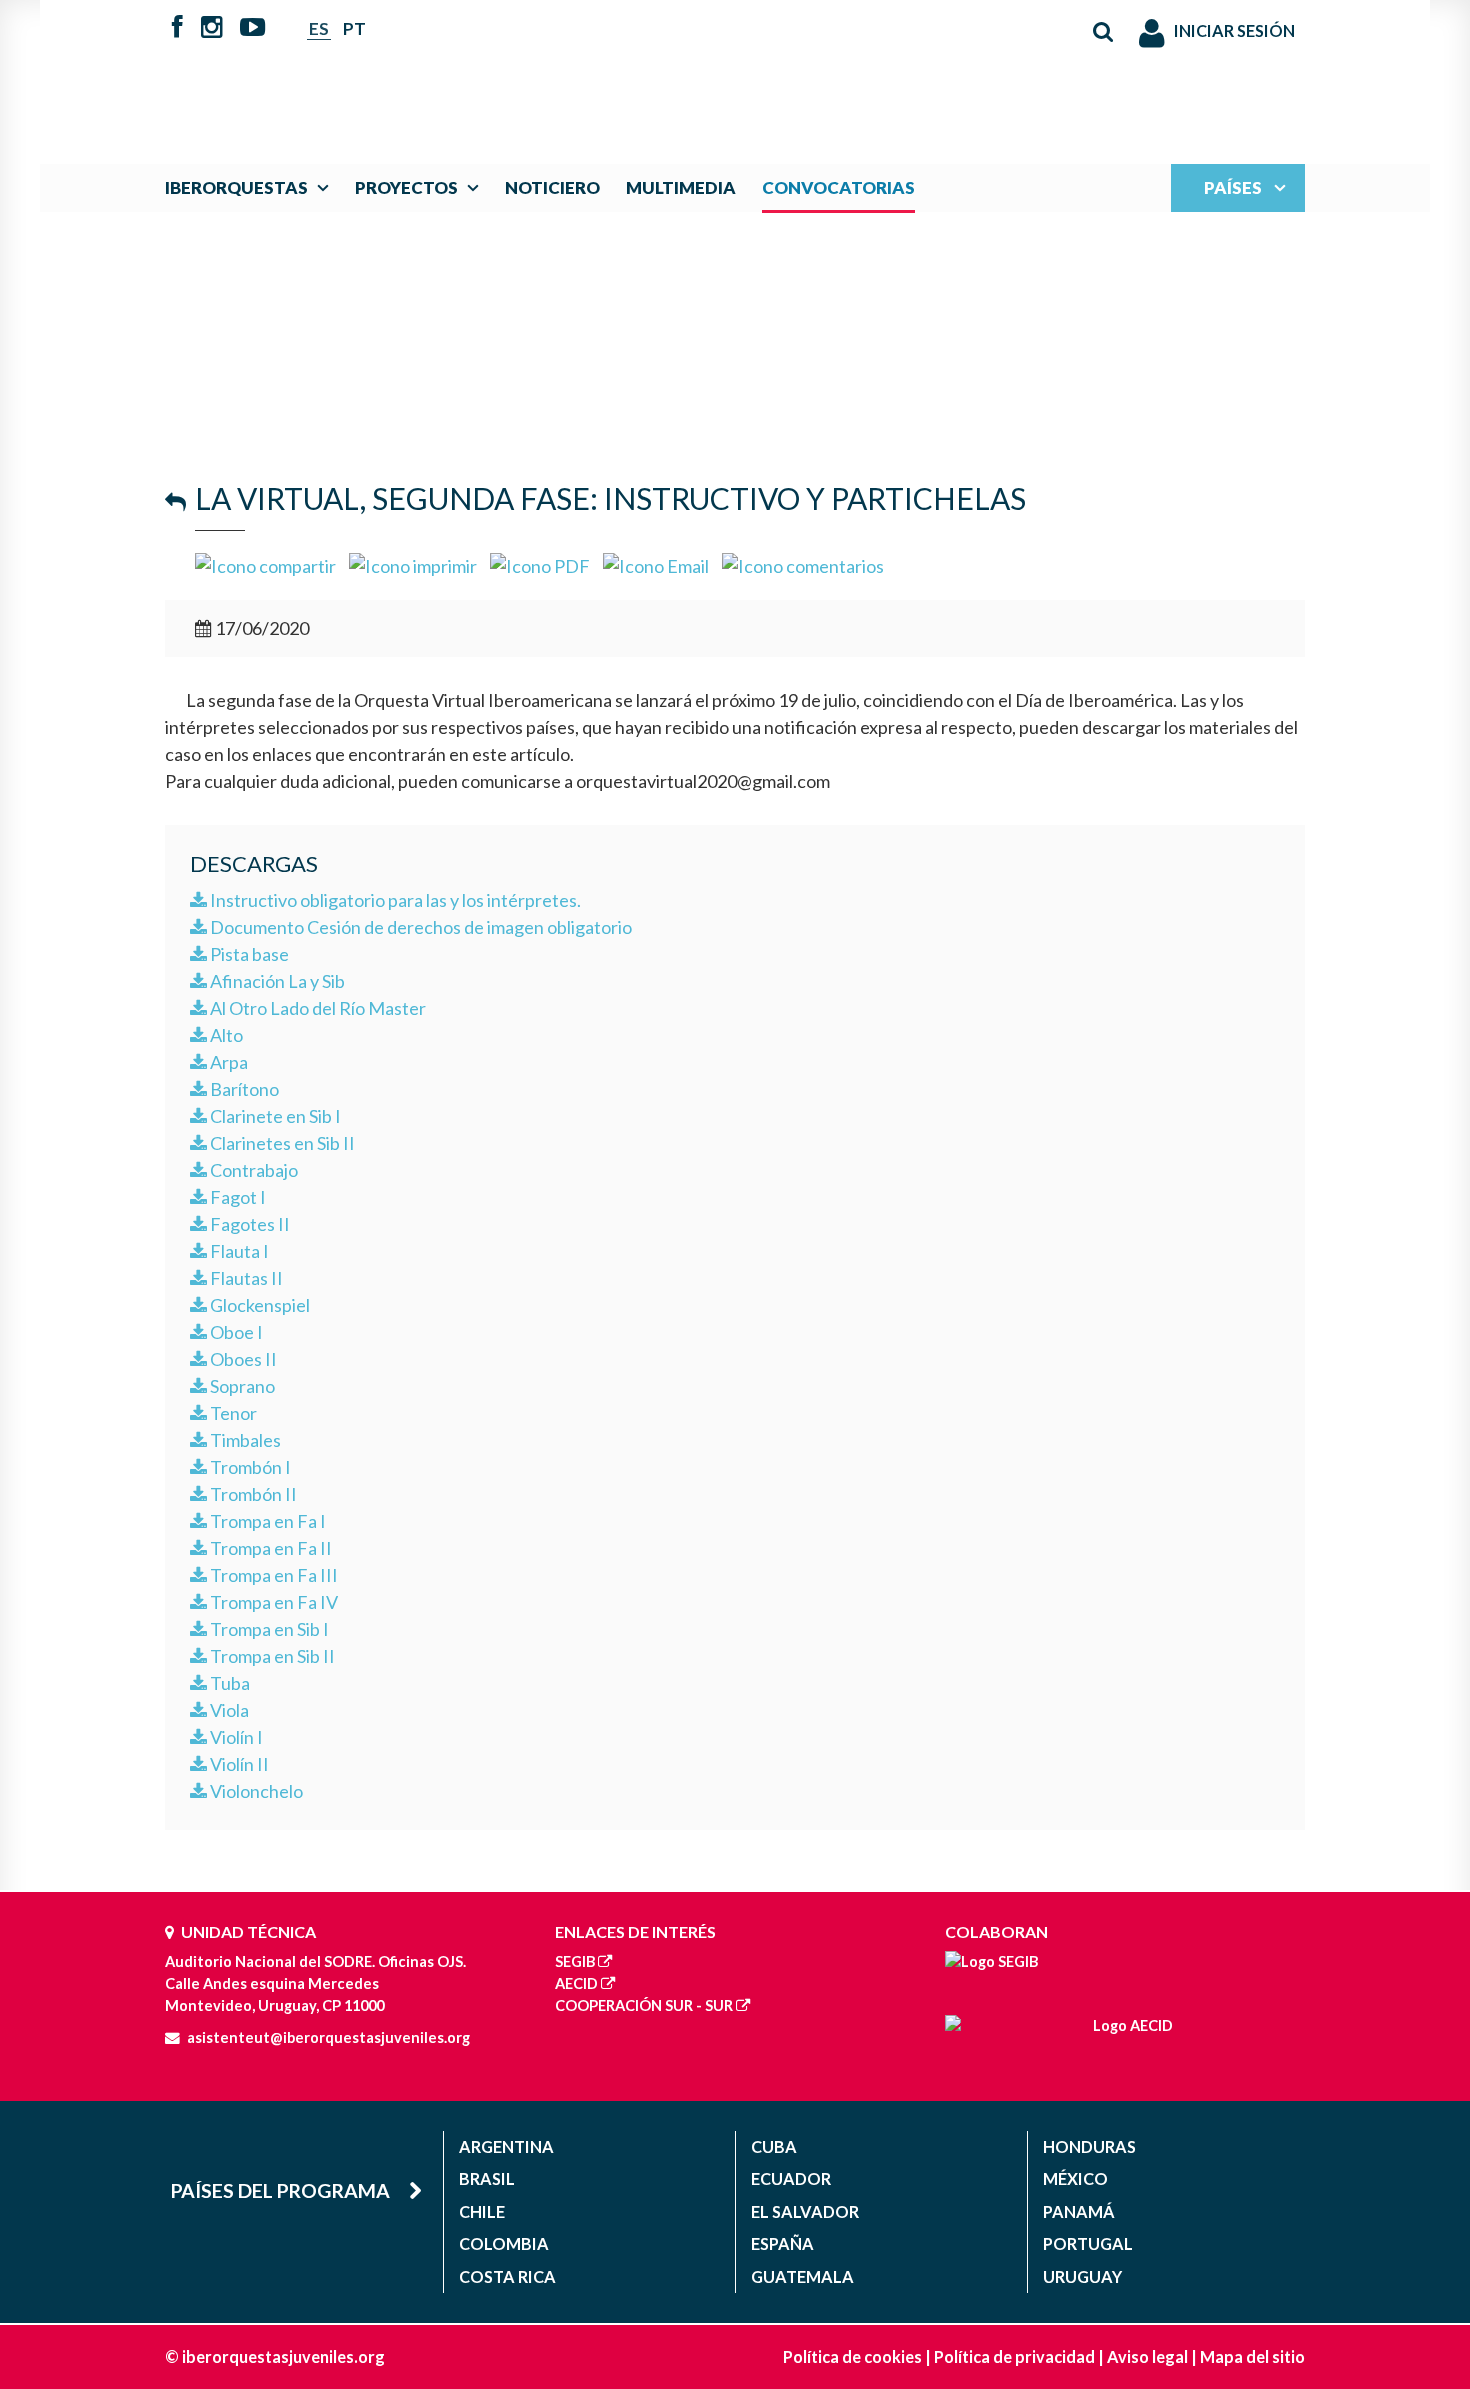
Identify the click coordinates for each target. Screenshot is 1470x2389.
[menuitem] (251, 187)
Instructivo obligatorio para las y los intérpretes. (394, 900)
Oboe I (235, 1332)
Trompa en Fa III (272, 1575)
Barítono (243, 1089)
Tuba (228, 1683)
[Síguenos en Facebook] (177, 29)
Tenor (232, 1413)
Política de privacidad (1014, 2356)
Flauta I (238, 1251)
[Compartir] (265, 564)
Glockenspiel (258, 1305)
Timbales (244, 1440)
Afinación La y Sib (276, 981)
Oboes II (242, 1359)
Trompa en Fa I (266, 1521)
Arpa (227, 1062)
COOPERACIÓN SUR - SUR (644, 2005)
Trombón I (249, 1467)
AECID (576, 1983)
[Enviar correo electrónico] (656, 564)
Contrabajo (252, 1170)
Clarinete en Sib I (274, 1116)
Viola (228, 1710)
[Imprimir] (413, 564)
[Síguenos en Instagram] (212, 29)
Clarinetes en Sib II (281, 1143)
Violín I (235, 1737)
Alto (225, 1035)
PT (354, 28)
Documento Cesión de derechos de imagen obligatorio (419, 927)
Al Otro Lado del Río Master (316, 1008)
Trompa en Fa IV (272, 1602)
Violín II (238, 1764)
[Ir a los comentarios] (803, 564)
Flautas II (245, 1278)
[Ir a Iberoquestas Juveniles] (688, 72)
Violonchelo (255, 1791)
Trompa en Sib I (268, 1629)
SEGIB (575, 1961)
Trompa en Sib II (271, 1656)
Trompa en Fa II (269, 1548)
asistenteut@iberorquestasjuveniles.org (328, 2037)
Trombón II (252, 1494)
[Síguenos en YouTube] (252, 29)
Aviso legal (1147, 2356)
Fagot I (236, 1197)
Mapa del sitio (1252, 2356)
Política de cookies (852, 2356)
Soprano (241, 1386)
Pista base (248, 954)
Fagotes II (248, 1224)
